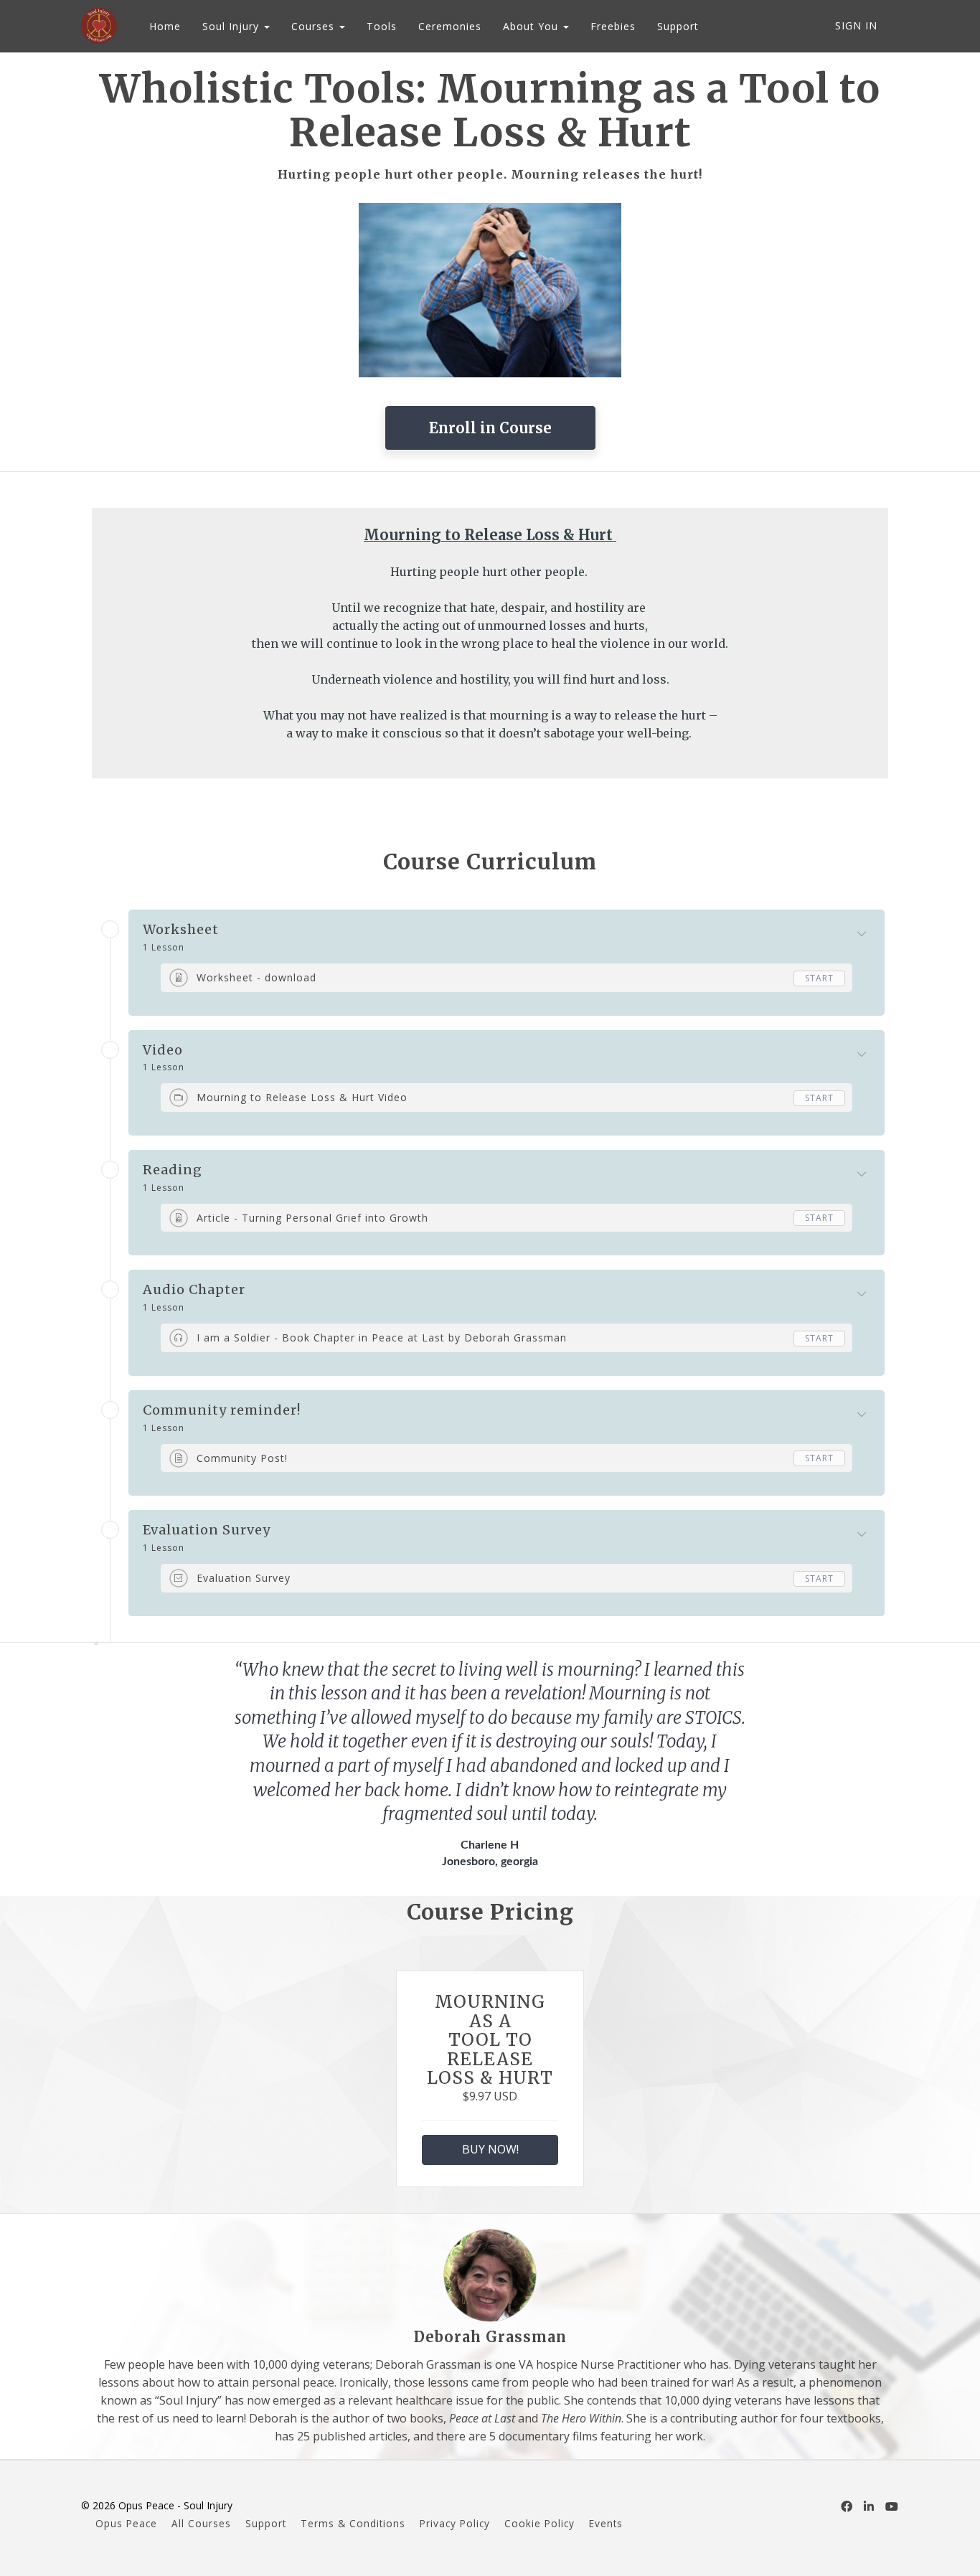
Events (606, 2523)
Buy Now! (490, 2149)
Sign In (856, 25)
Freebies (613, 26)
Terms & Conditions (353, 2523)
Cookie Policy (540, 2523)
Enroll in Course (490, 428)
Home (165, 26)
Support (678, 26)
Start (819, 978)
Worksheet (181, 930)
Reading (173, 1170)
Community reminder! (222, 1410)
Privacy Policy (455, 2523)
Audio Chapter (194, 1290)
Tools (382, 26)
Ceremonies (450, 26)
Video (163, 1050)
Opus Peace (126, 2523)
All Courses (201, 2523)
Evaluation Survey (207, 1530)
